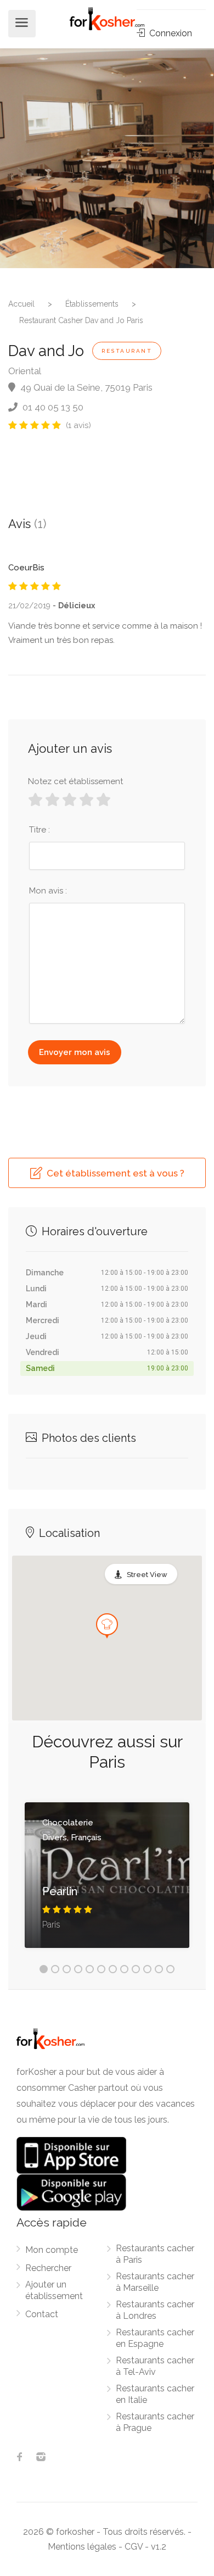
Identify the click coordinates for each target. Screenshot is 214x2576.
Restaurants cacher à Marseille (155, 2282)
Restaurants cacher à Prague (155, 2422)
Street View (147, 1575)
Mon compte (52, 2250)
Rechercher (48, 2268)
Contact (42, 2314)
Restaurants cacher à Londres (155, 2310)
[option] (107, 158)
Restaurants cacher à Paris (155, 2254)
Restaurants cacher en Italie (155, 2394)
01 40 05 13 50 (52, 407)
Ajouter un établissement (54, 2290)
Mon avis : (48, 891)
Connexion (170, 33)
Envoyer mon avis (75, 1052)
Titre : (40, 830)
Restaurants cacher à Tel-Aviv (155, 2366)
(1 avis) (78, 425)
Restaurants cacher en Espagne (155, 2338)
